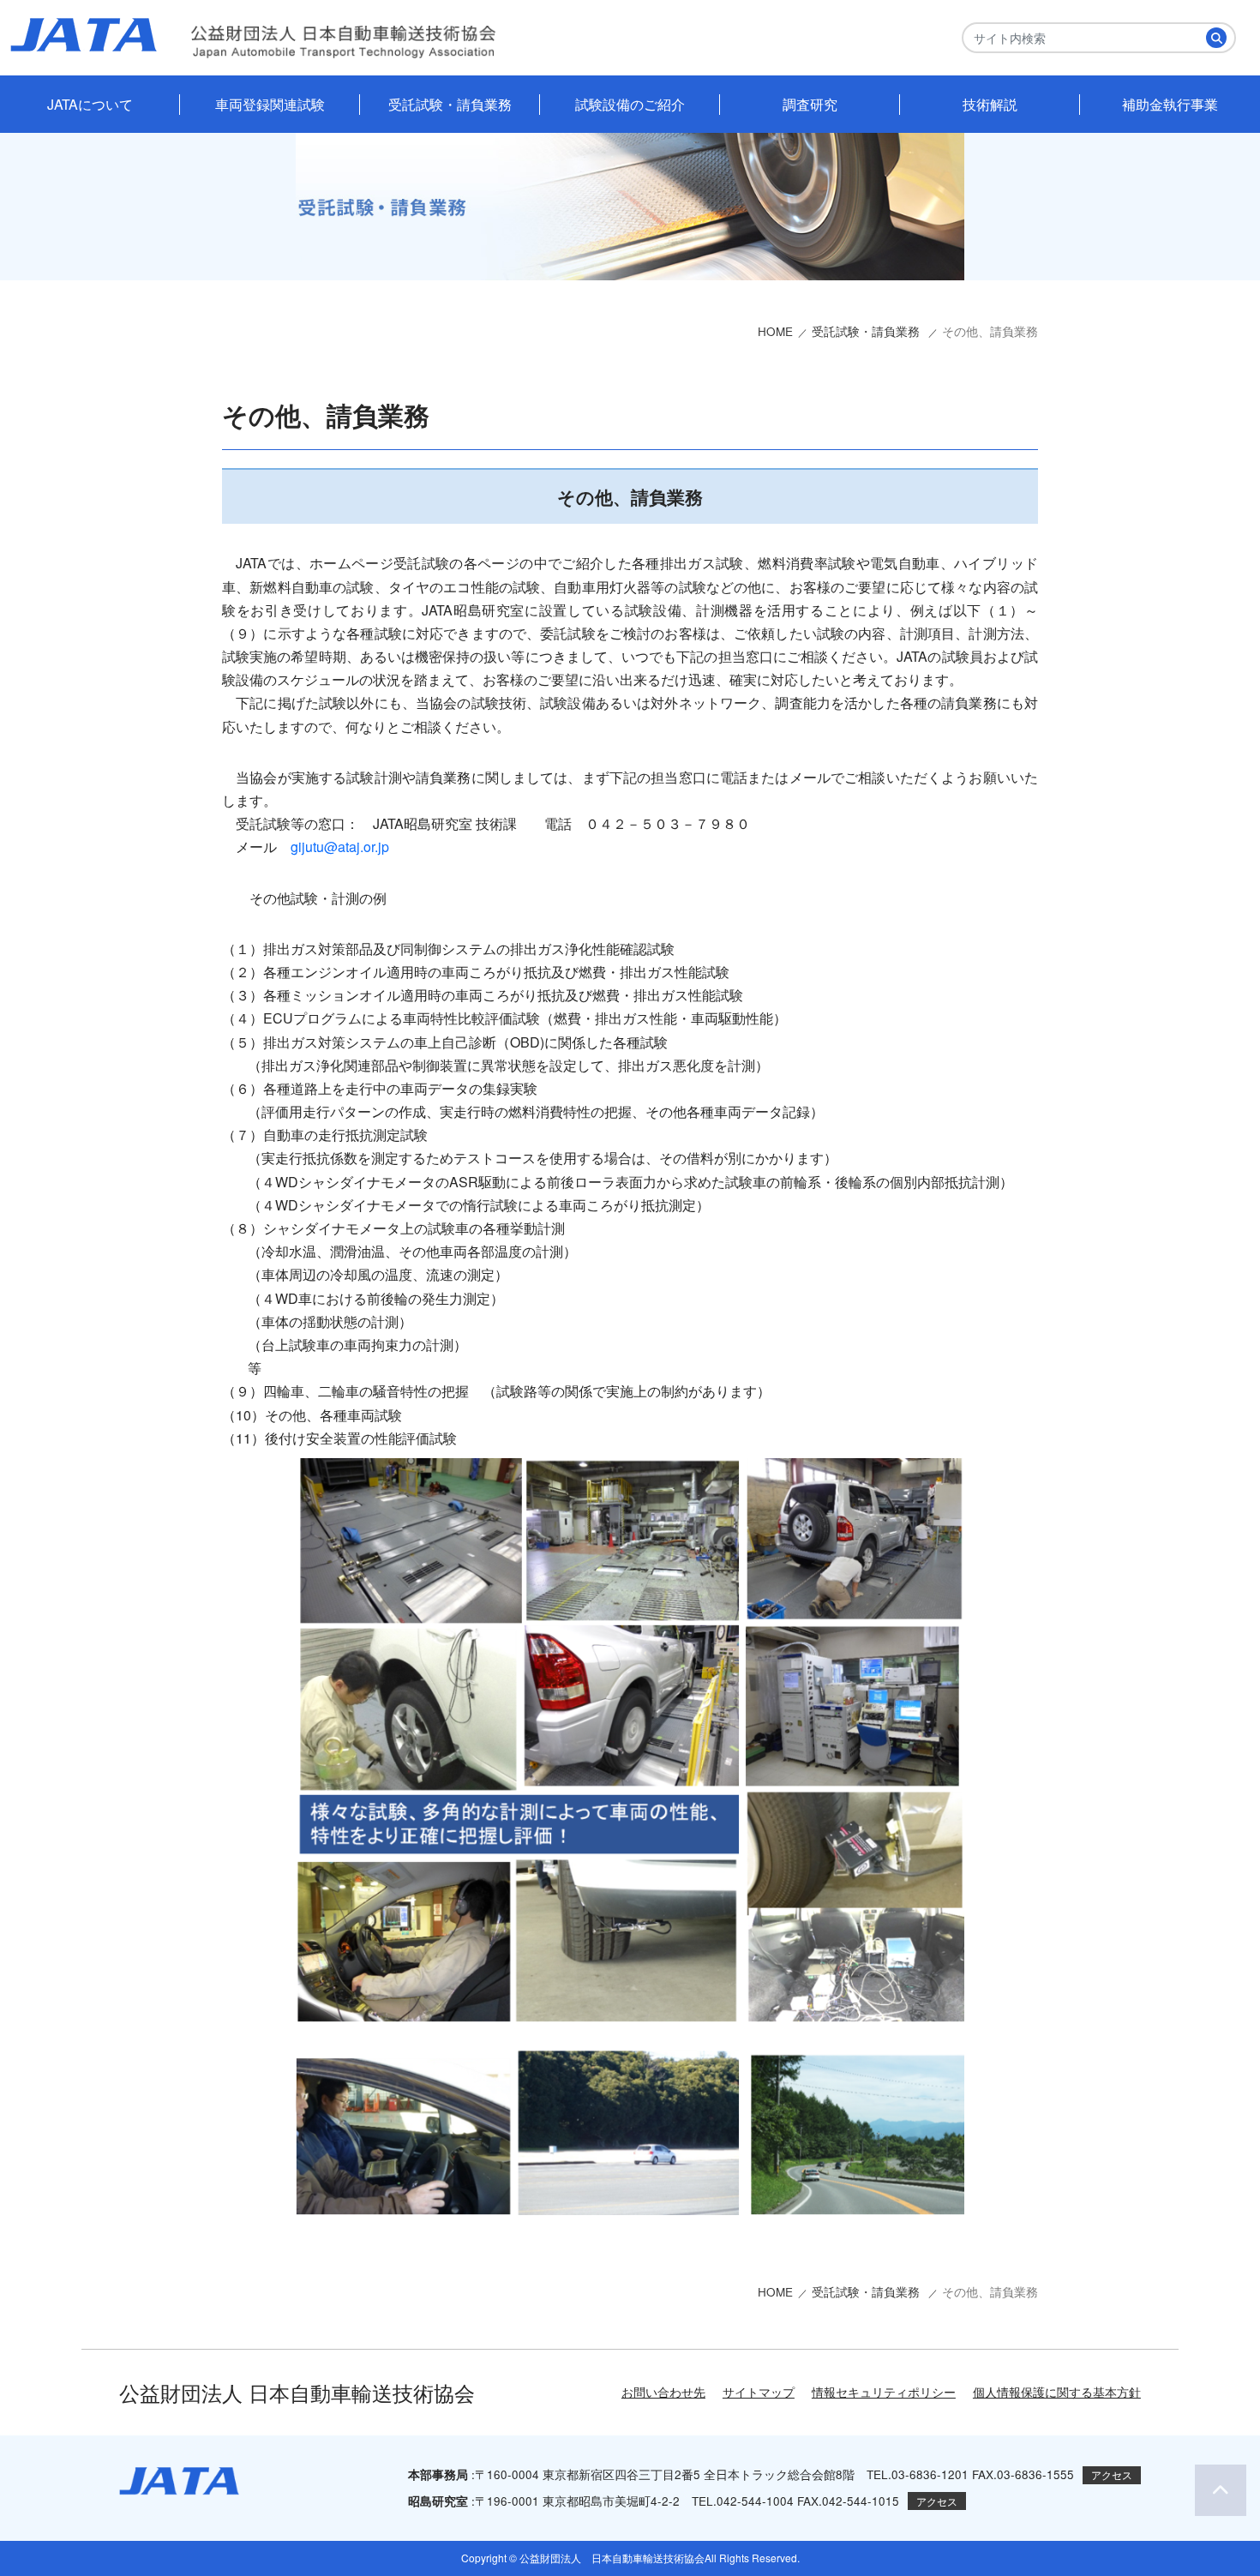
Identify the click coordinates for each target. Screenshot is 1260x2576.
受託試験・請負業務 (867, 331)
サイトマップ (759, 2392)
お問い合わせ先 (663, 2392)
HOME (775, 331)
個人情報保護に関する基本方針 (1057, 2392)
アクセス (1112, 2474)
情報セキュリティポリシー (884, 2392)
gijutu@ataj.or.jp (340, 847)
